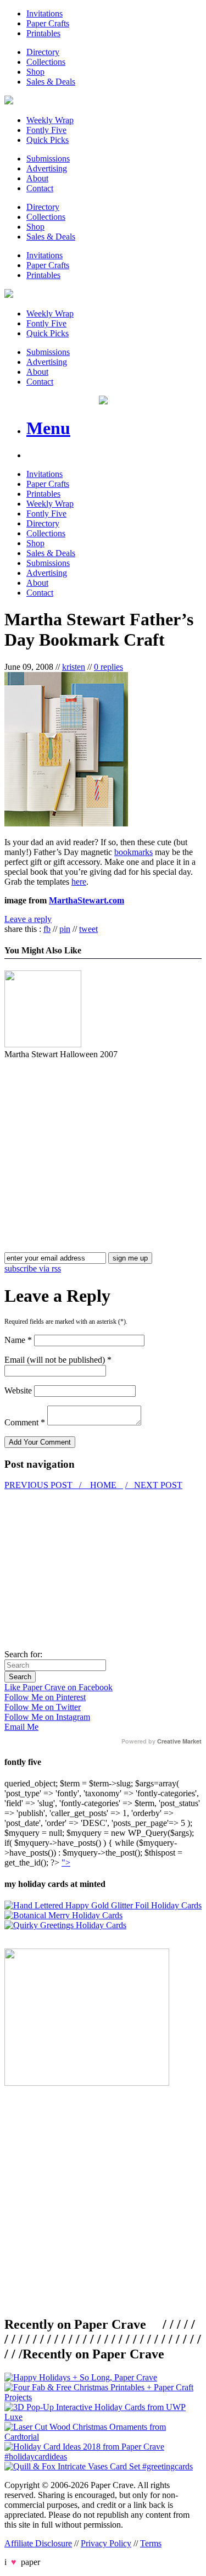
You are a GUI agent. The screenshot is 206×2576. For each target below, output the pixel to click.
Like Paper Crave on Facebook (59, 1687)
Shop (35, 72)
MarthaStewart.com (87, 900)
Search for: (23, 1654)
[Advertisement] (97, 1136)
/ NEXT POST (154, 1485)
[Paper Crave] (9, 101)
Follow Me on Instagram (47, 1717)
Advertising (47, 168)
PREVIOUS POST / (44, 1485)
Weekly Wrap (50, 120)
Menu (48, 428)
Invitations (44, 13)
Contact (40, 188)
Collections (46, 62)
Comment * (25, 1422)
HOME (103, 1485)
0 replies (108, 667)
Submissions (48, 159)
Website (18, 1390)
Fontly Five (46, 130)
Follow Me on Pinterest (45, 1697)
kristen (74, 667)
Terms (151, 2543)
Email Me (21, 1727)
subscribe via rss (33, 1268)
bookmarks (133, 852)
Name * (18, 1340)
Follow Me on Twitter (43, 1707)
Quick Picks (48, 140)
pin (65, 929)
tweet (88, 929)
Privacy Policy (106, 2543)
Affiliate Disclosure (38, 2543)
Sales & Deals (51, 82)
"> (66, 1862)
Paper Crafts (48, 23)
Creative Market (179, 1741)
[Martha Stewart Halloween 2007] (43, 1044)
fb (47, 929)
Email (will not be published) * (58, 1360)
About (37, 178)
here (79, 882)
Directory (43, 52)
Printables (43, 33)
